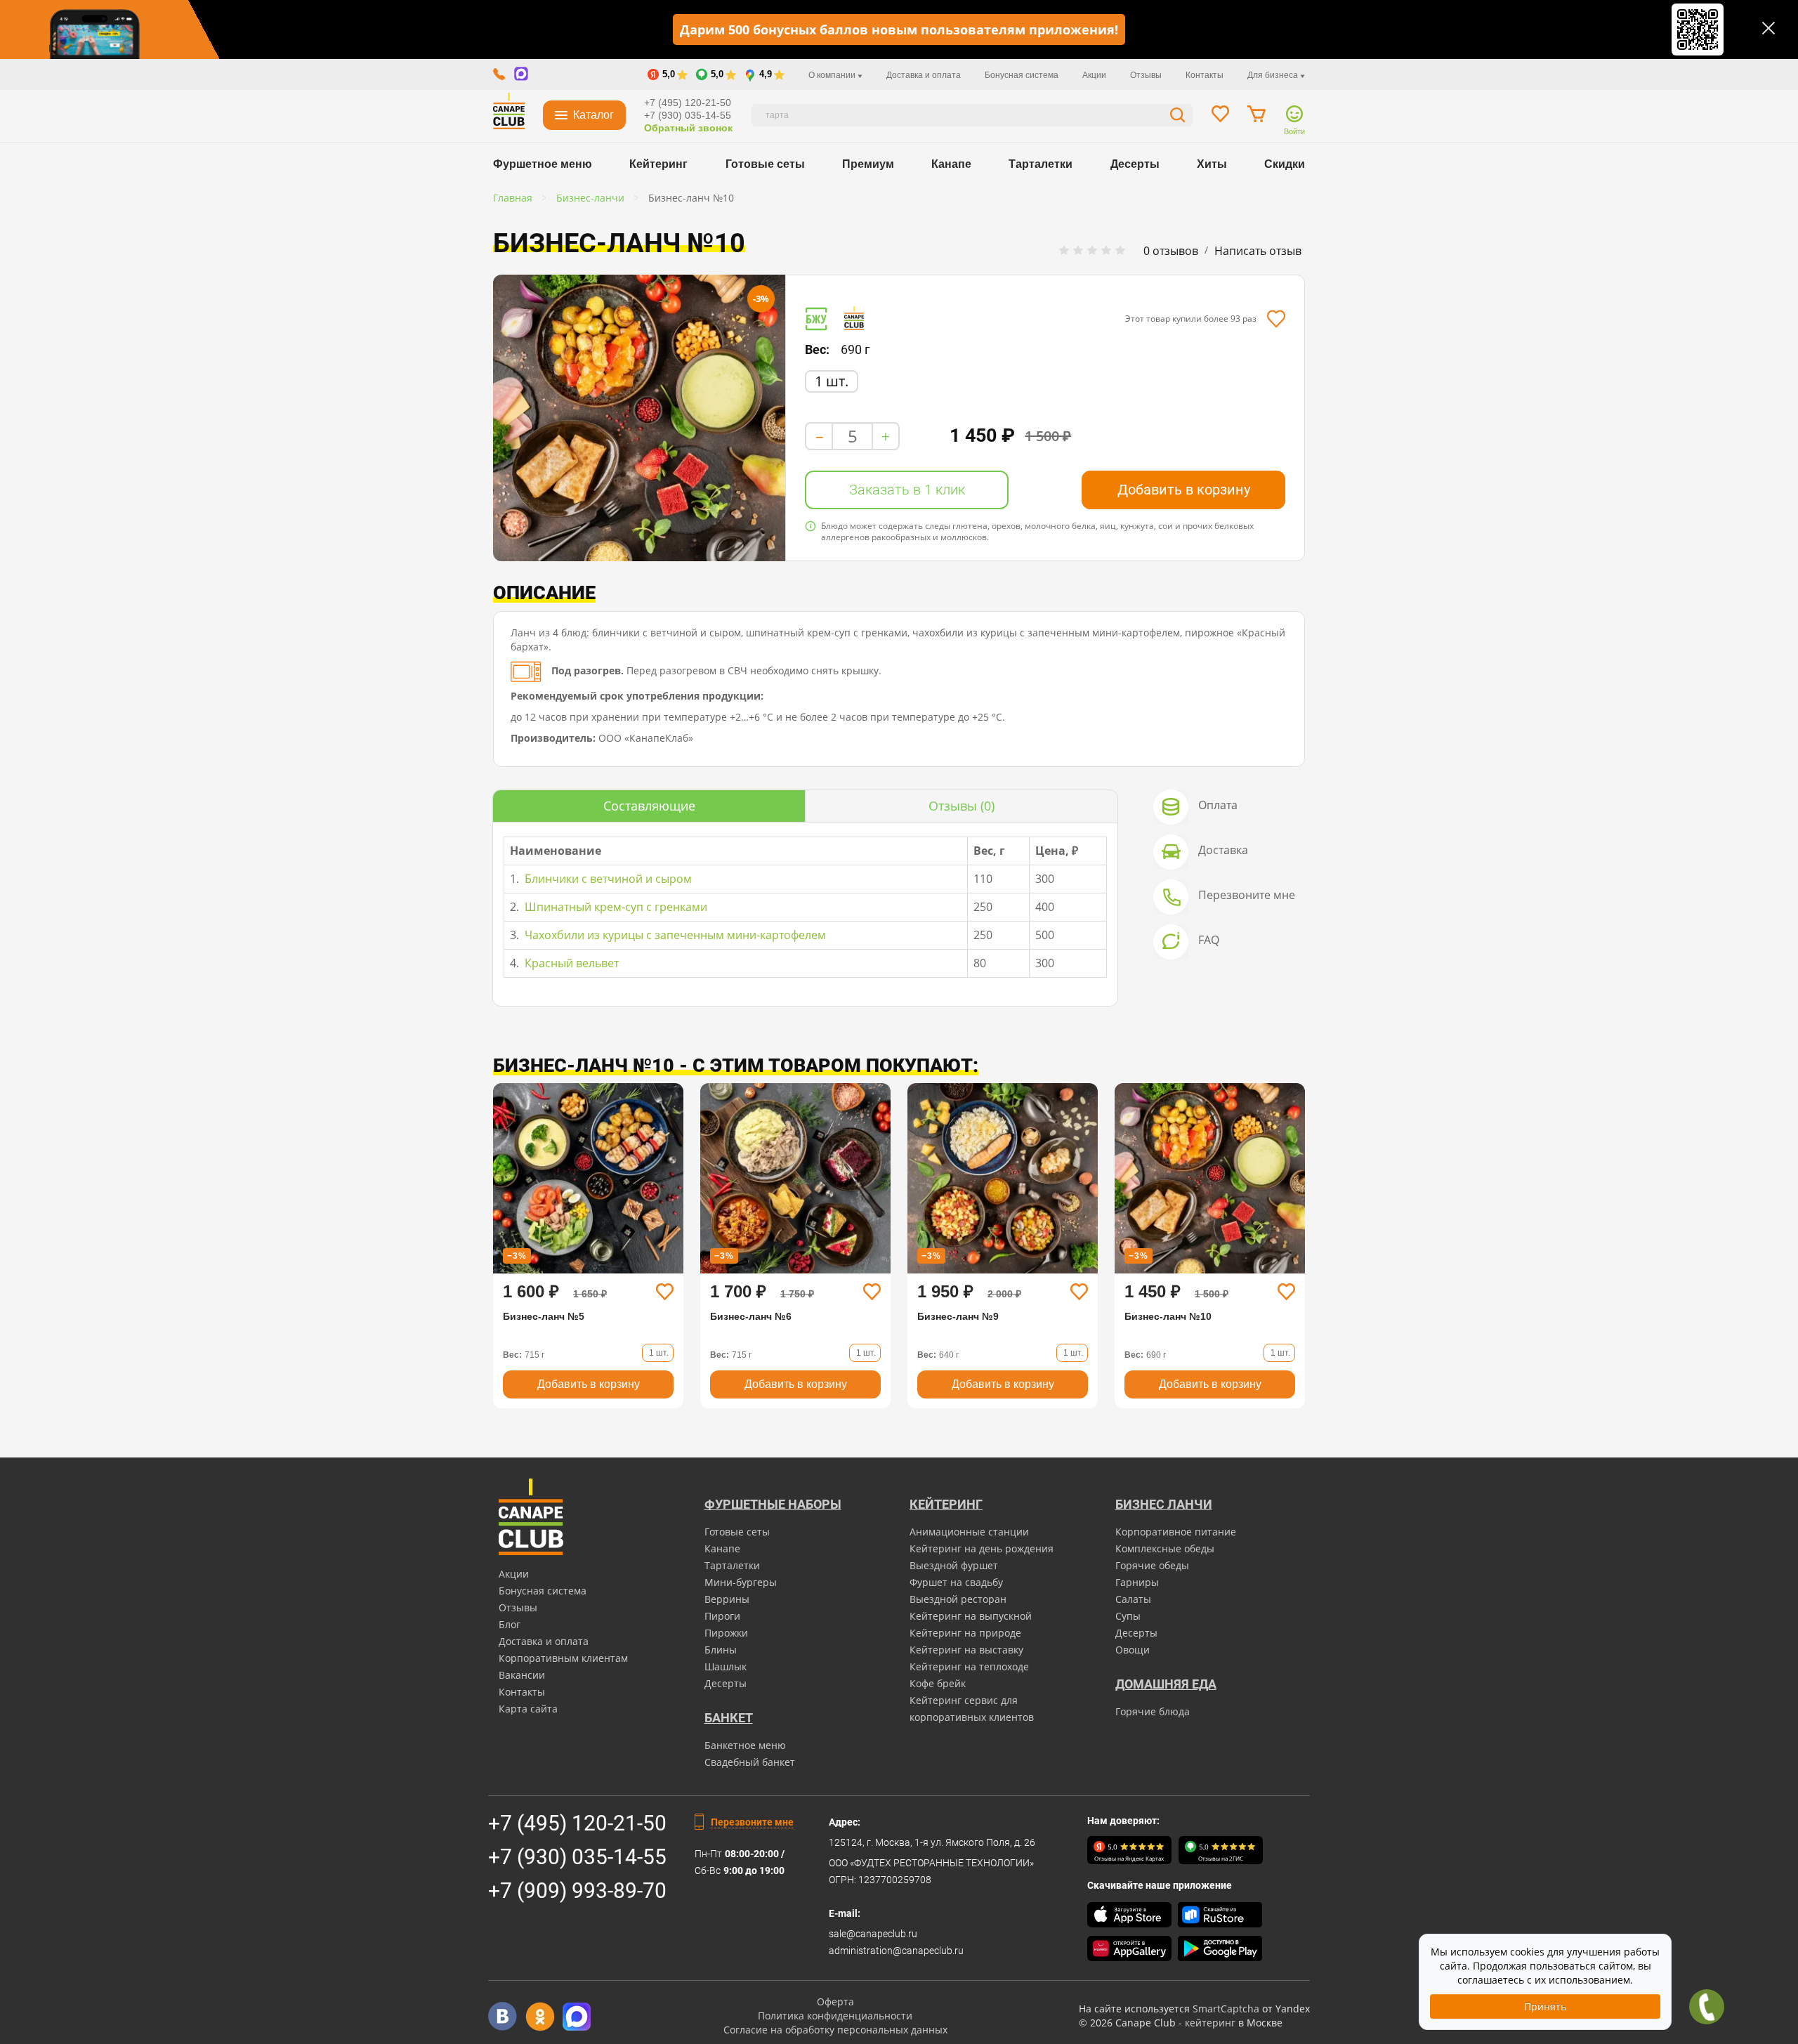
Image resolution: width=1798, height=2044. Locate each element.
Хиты (1212, 164)
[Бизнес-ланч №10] (639, 418)
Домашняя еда (1166, 1684)
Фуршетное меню (543, 164)
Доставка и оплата (924, 75)
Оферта (835, 2002)
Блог (510, 1624)
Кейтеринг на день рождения (982, 1548)
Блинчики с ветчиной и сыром (607, 879)
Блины (721, 1650)
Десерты (1135, 164)
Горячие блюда (1153, 1711)
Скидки (1285, 164)
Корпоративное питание (1176, 1532)
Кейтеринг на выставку (966, 1650)
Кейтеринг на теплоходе (969, 1666)
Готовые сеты (765, 164)
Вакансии (522, 1675)
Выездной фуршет (954, 1565)
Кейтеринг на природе (965, 1633)
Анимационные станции (969, 1532)
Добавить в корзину (1184, 490)
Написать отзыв (1258, 251)
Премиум (868, 164)
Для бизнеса (1274, 75)
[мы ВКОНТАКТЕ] (503, 2016)
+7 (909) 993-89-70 (577, 1891)
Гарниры (1137, 1582)
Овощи (1133, 1650)
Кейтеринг (658, 164)
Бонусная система (1022, 75)
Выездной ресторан (958, 1599)
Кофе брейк (938, 1683)
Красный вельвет (570, 963)
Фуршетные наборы (773, 1504)
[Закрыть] (1769, 28)
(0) (962, 806)
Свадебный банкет (750, 1762)
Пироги (722, 1616)
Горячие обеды (1152, 1565)
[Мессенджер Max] (577, 2016)
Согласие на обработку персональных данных (835, 2030)
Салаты (1133, 1599)
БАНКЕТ (729, 1718)
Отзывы (1146, 75)
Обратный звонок (688, 128)
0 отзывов (1171, 251)
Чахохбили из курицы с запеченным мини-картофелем (674, 935)
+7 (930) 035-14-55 (688, 115)
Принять (1545, 2006)
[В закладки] (1276, 319)
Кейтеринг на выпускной (971, 1616)
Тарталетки (1041, 164)
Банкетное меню (745, 1745)
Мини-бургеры (741, 1582)
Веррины (727, 1599)
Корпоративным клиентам (563, 1658)
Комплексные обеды (1165, 1548)
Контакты (1205, 75)
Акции (1094, 75)
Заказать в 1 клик (907, 490)
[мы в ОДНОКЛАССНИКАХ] (540, 2016)
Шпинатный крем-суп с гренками (615, 907)
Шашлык (726, 1666)
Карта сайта (528, 1709)
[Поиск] (1178, 117)
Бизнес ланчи (1164, 1504)
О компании (833, 75)
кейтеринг (1210, 2023)
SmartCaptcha (1226, 2009)
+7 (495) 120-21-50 (688, 103)
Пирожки (726, 1633)
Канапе (951, 164)
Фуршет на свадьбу (956, 1582)
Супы (1128, 1616)
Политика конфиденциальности (835, 2016)
